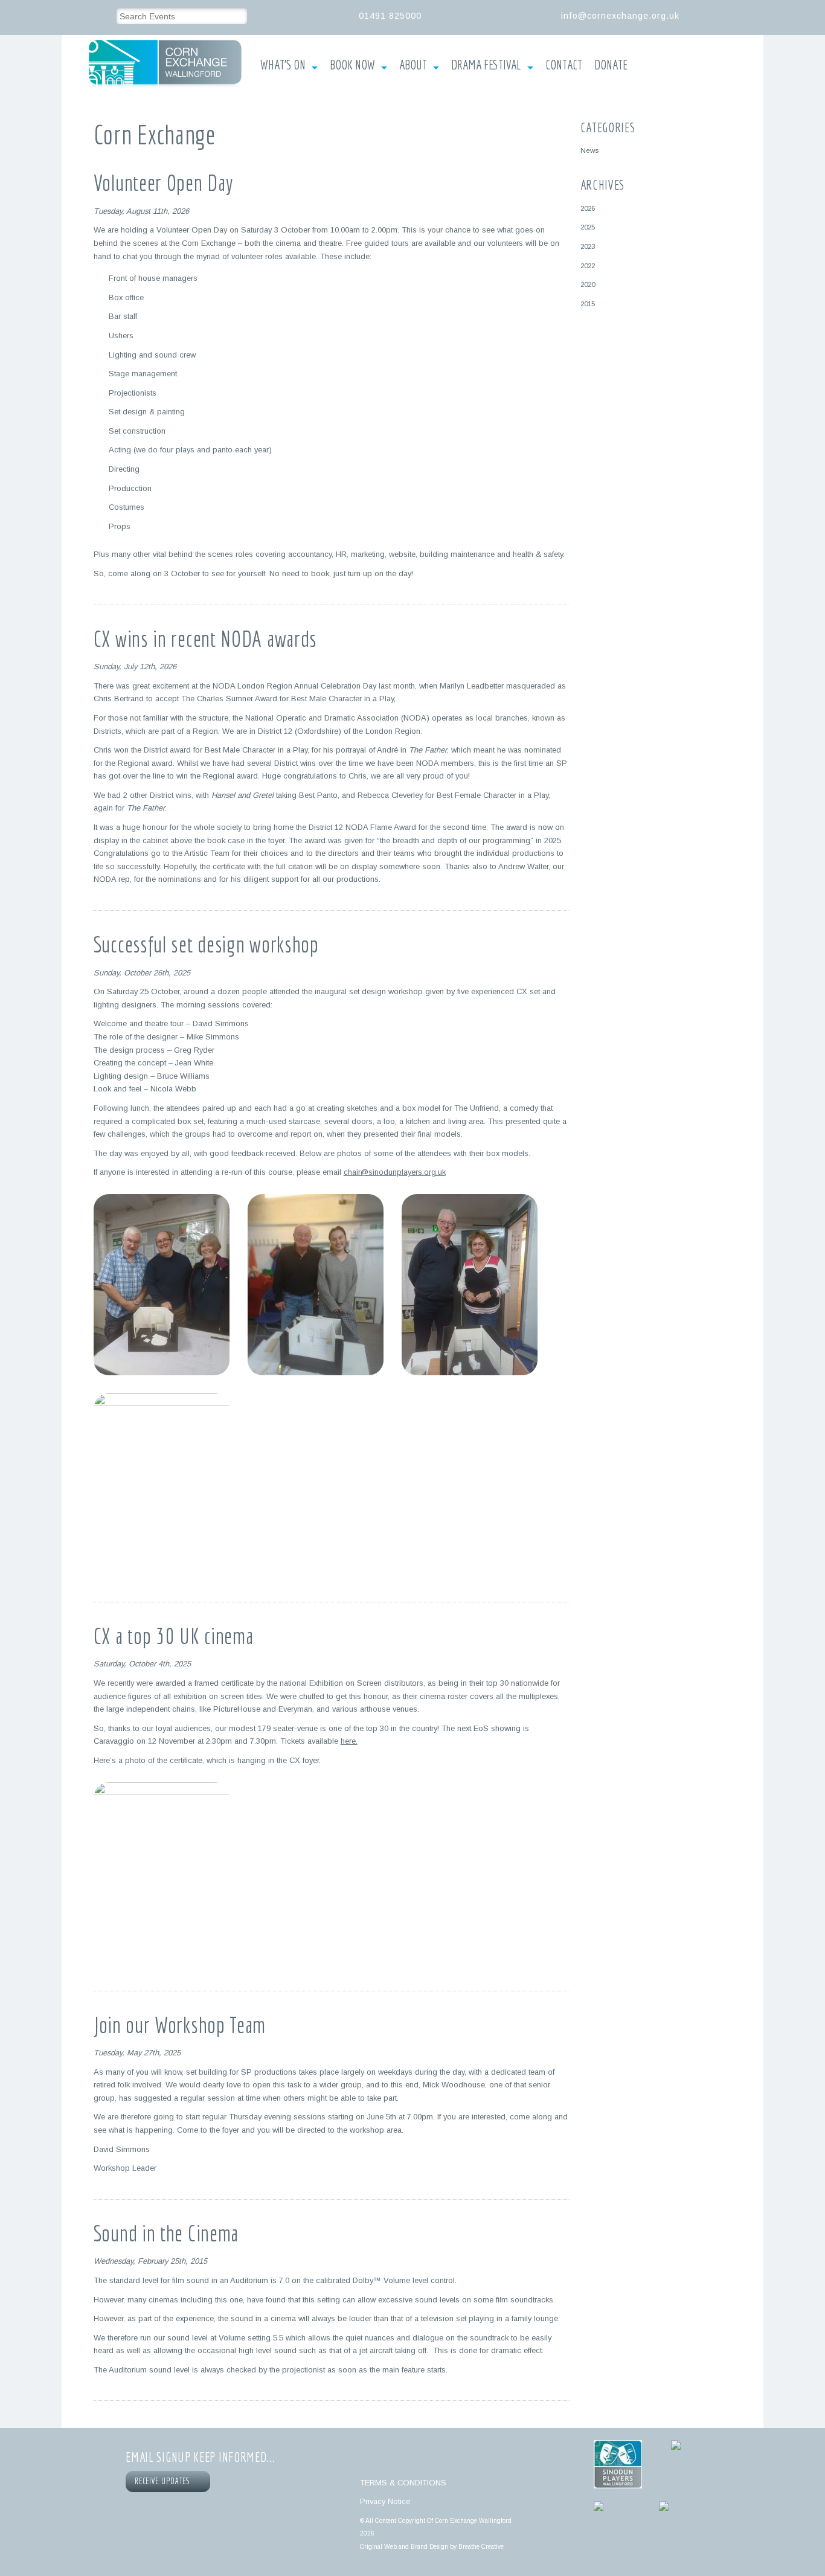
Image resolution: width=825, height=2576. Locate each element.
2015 (588, 304)
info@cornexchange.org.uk (620, 16)
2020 (588, 284)
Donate (611, 65)
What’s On (283, 65)
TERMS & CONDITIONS (403, 2483)
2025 (588, 227)
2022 (588, 265)
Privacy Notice (385, 2501)
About (413, 65)
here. (349, 1741)
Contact (564, 65)
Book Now (352, 65)
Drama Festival (486, 65)
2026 (588, 208)
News (589, 150)
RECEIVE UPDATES (164, 2481)
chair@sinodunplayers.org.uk (395, 1172)
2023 (588, 246)
